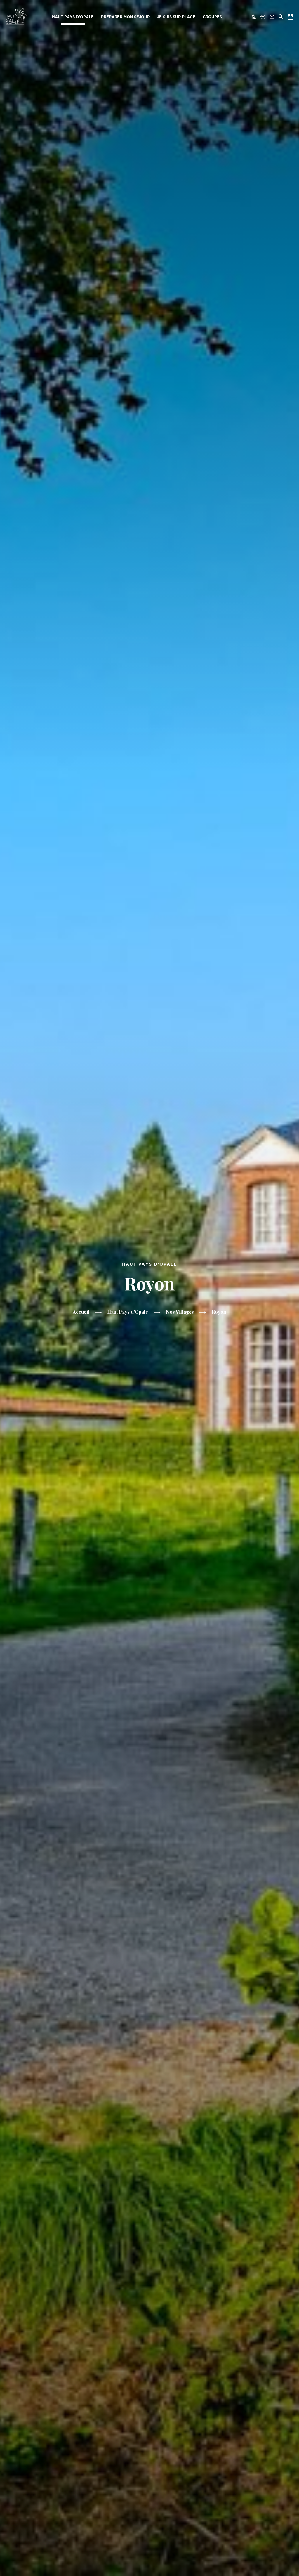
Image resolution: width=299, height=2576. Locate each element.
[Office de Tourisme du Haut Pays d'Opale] (16, 17)
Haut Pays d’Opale (73, 17)
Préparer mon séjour (125, 17)
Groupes (212, 17)
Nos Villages (180, 1312)
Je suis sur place (176, 17)
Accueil (81, 1312)
